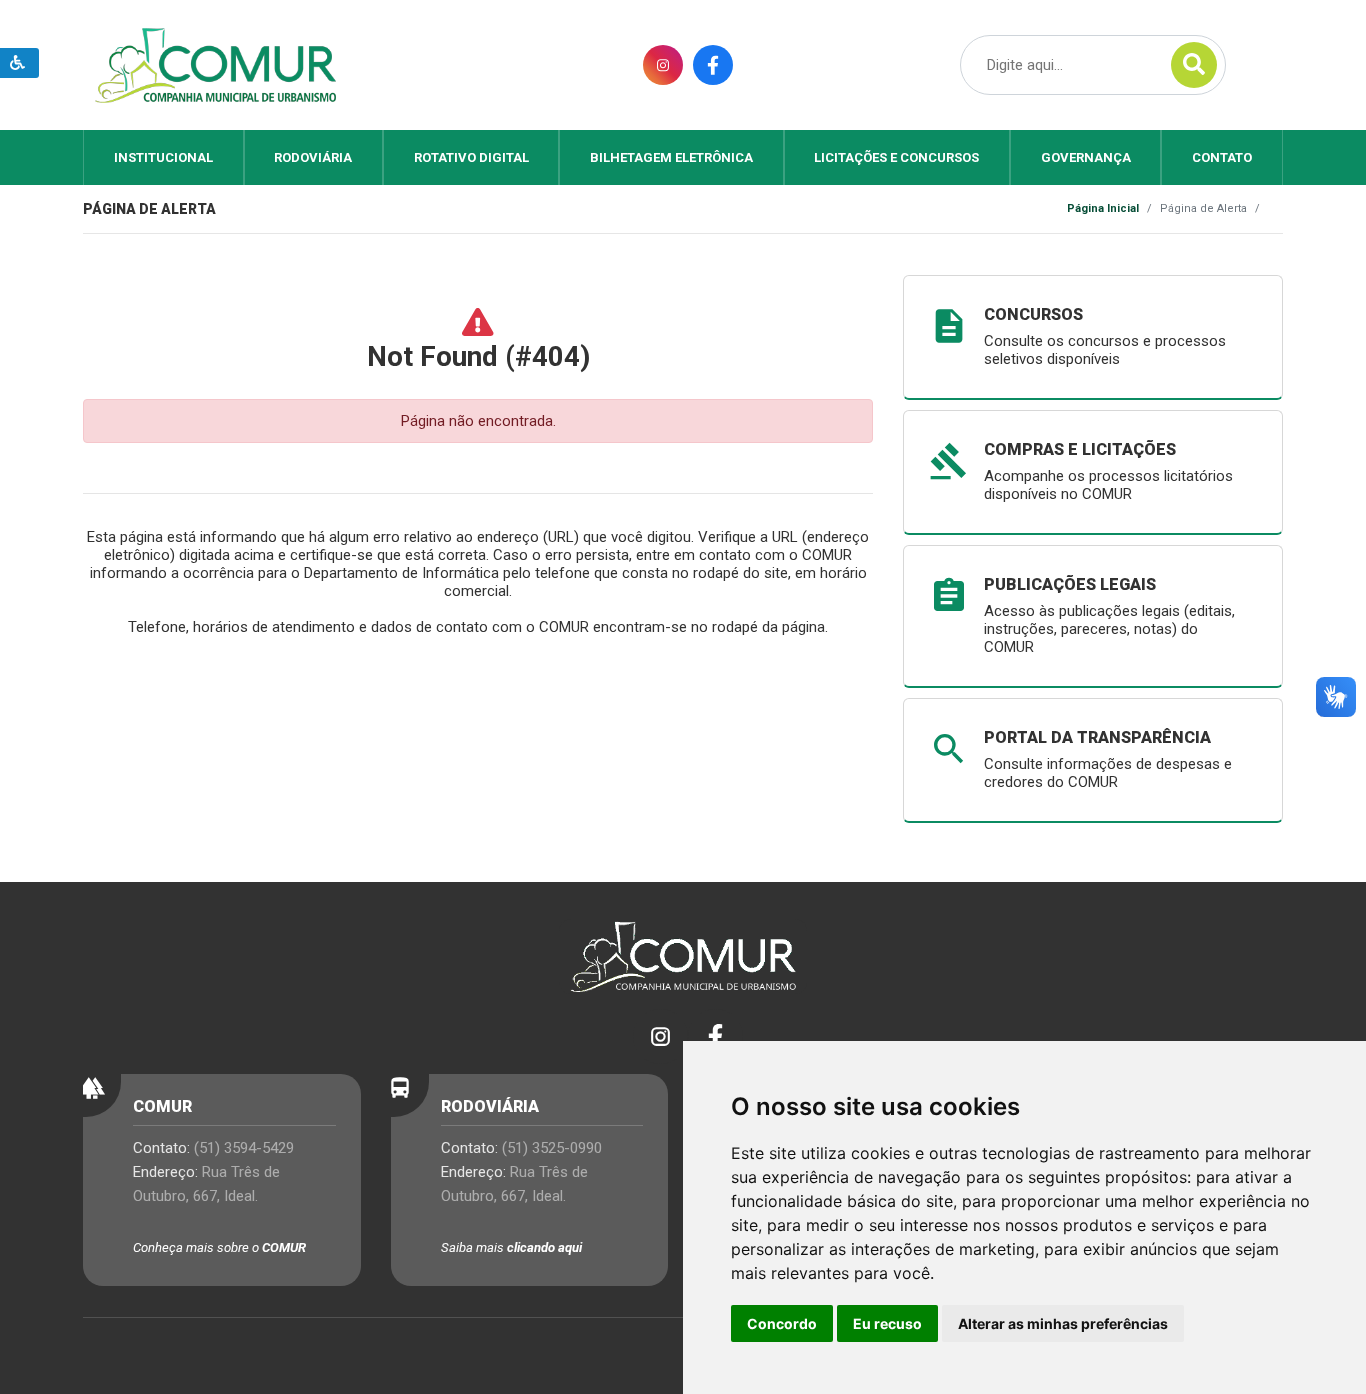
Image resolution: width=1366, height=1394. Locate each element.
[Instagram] (655, 1036)
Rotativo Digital (471, 157)
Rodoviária (313, 157)
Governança (1086, 157)
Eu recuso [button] (887, 1323)
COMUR (284, 1247)
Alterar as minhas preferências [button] (1063, 1323)
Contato (1222, 157)
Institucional (163, 157)
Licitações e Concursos (896, 157)
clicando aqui (544, 1247)
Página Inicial (1103, 208)
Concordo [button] (782, 1323)
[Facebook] (710, 1036)
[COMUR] (215, 64)
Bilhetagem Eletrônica (671, 157)
